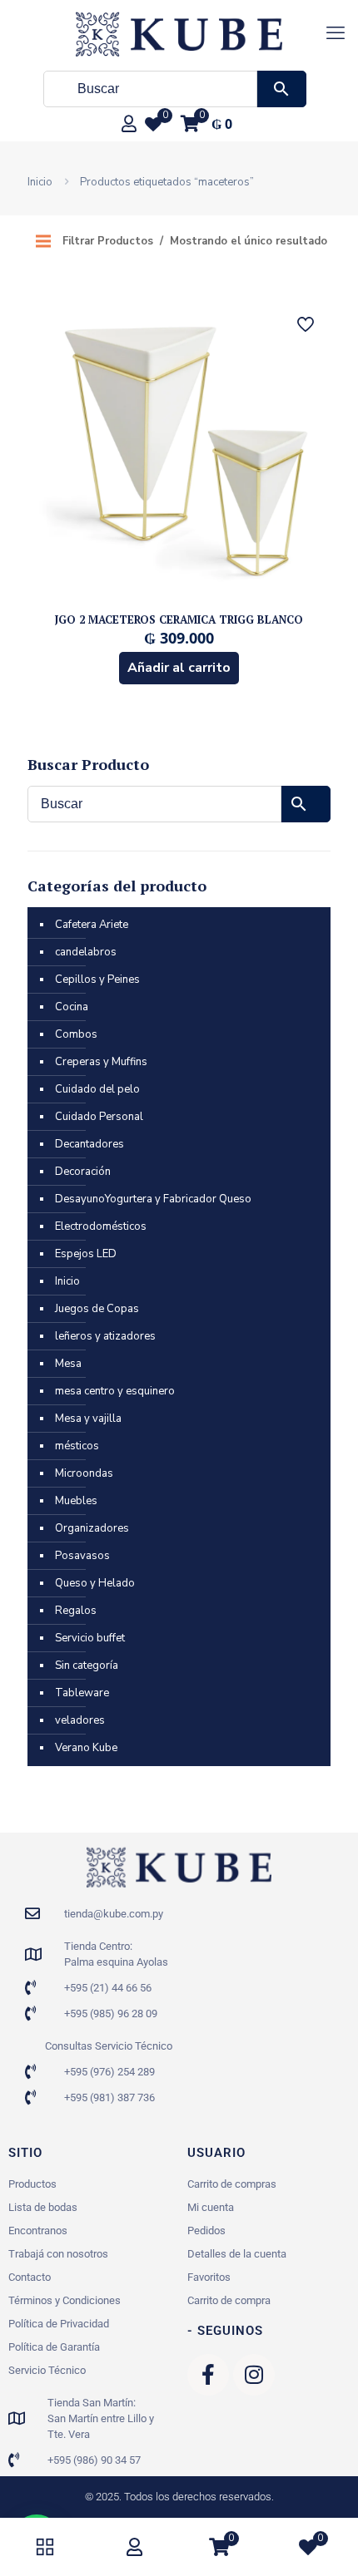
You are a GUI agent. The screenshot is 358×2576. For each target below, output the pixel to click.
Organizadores (92, 1528)
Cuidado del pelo (97, 1089)
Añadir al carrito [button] (179, 668)
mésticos (77, 1446)
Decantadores (89, 1144)
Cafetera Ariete (92, 925)
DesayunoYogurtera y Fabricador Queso (153, 1199)
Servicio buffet (90, 1638)
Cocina (72, 1007)
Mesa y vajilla (88, 1419)
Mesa (68, 1364)
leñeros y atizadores (105, 1336)
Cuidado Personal (99, 1117)
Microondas (84, 1473)
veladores (80, 1720)
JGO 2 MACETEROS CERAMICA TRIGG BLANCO (179, 619)
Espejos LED (86, 1254)
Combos (76, 1034)
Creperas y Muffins (101, 1062)
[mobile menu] (336, 33)
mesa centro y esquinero (115, 1391)
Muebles (76, 1501)
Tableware (82, 1693)
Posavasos (82, 1556)
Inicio (40, 182)
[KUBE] (179, 33)
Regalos (76, 1611)
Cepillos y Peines (97, 980)
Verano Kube (86, 1748)
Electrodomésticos (101, 1226)
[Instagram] (254, 2375)
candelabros (86, 952)
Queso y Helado (95, 1583)
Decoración (83, 1172)
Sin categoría (87, 1666)
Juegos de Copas (97, 1309)
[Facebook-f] (208, 2375)
